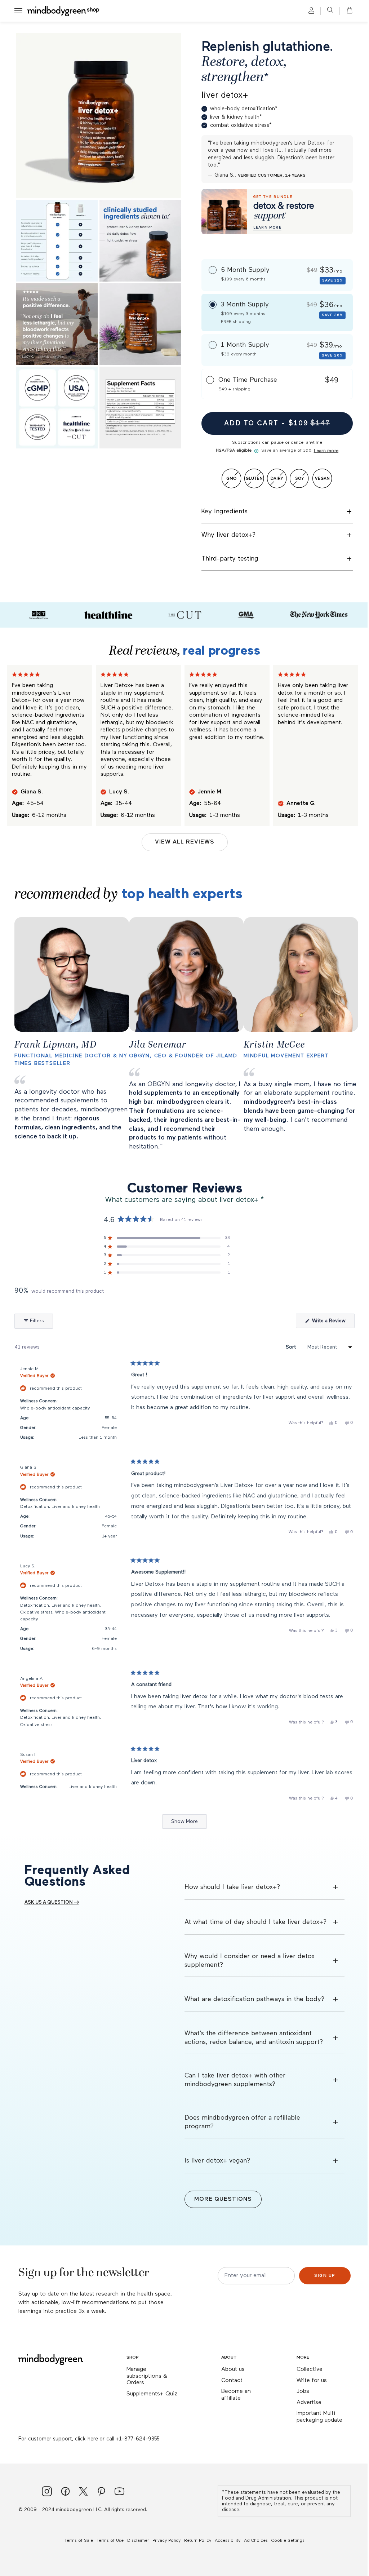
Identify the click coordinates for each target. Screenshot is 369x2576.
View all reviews (185, 842)
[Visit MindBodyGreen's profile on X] (83, 2492)
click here (86, 2439)
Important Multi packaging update (319, 2417)
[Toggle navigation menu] (18, 11)
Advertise (309, 2403)
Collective (310, 2369)
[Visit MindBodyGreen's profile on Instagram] (47, 2492)
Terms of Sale (79, 2541)
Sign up (325, 2276)
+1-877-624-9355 (137, 2439)
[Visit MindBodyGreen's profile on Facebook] (65, 2492)
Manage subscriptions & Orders (147, 2376)
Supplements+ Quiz (152, 2394)
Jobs (303, 2391)
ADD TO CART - (277, 423)
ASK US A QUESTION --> (52, 1902)
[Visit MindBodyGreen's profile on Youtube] (119, 2492)
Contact (232, 2381)
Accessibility (228, 2541)
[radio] (277, 275)
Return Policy (198, 2541)
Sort (292, 1347)
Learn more (326, 451)
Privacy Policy (166, 2541)
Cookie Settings (288, 2541)
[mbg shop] (64, 11)
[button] (347, 11)
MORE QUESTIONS (223, 2199)
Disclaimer (138, 2541)
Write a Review (333, 1323)
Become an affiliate (236, 2395)
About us (233, 2369)
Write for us (312, 2381)
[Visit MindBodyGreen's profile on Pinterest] (101, 2492)
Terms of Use (110, 2541)
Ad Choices (256, 2541)
